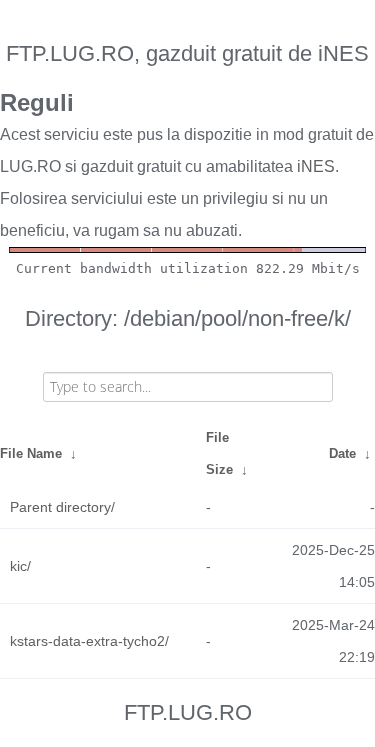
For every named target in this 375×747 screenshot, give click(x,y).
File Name (31, 453)
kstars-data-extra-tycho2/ (89, 641)
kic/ (20, 566)
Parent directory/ (62, 507)
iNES (316, 166)
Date (342, 453)
